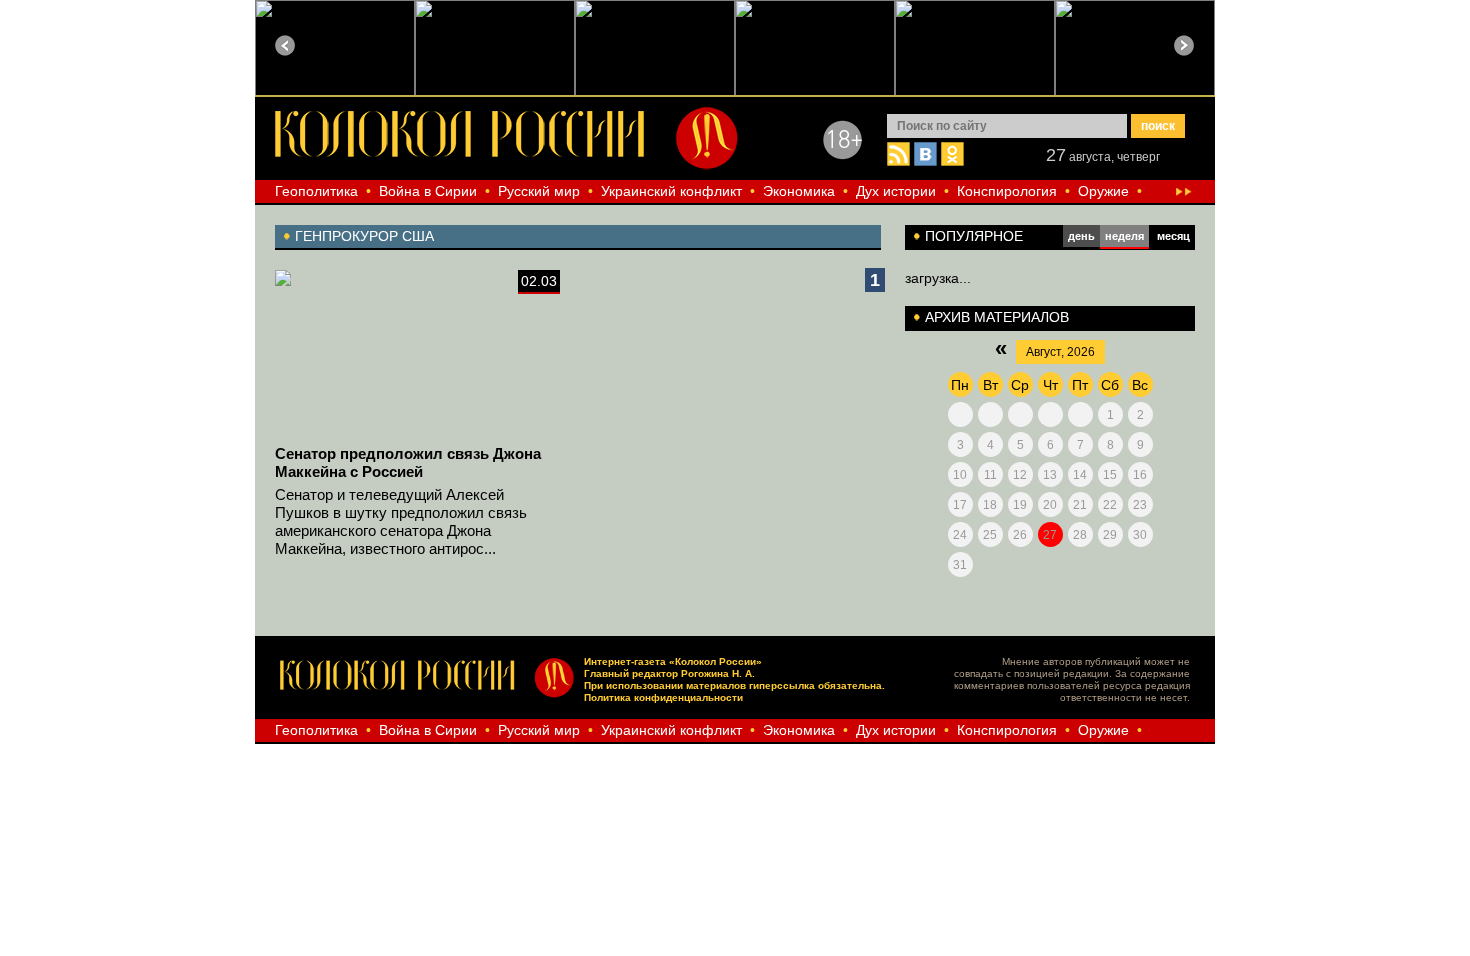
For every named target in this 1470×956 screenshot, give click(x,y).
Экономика (799, 191)
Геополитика (316, 191)
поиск (1158, 126)
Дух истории (896, 191)
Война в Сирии (428, 191)
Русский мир (539, 191)
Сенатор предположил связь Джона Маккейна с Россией (408, 462)
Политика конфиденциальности (663, 697)
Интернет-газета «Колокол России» (673, 661)
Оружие (1103, 191)
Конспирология (1007, 191)
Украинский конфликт (671, 191)
